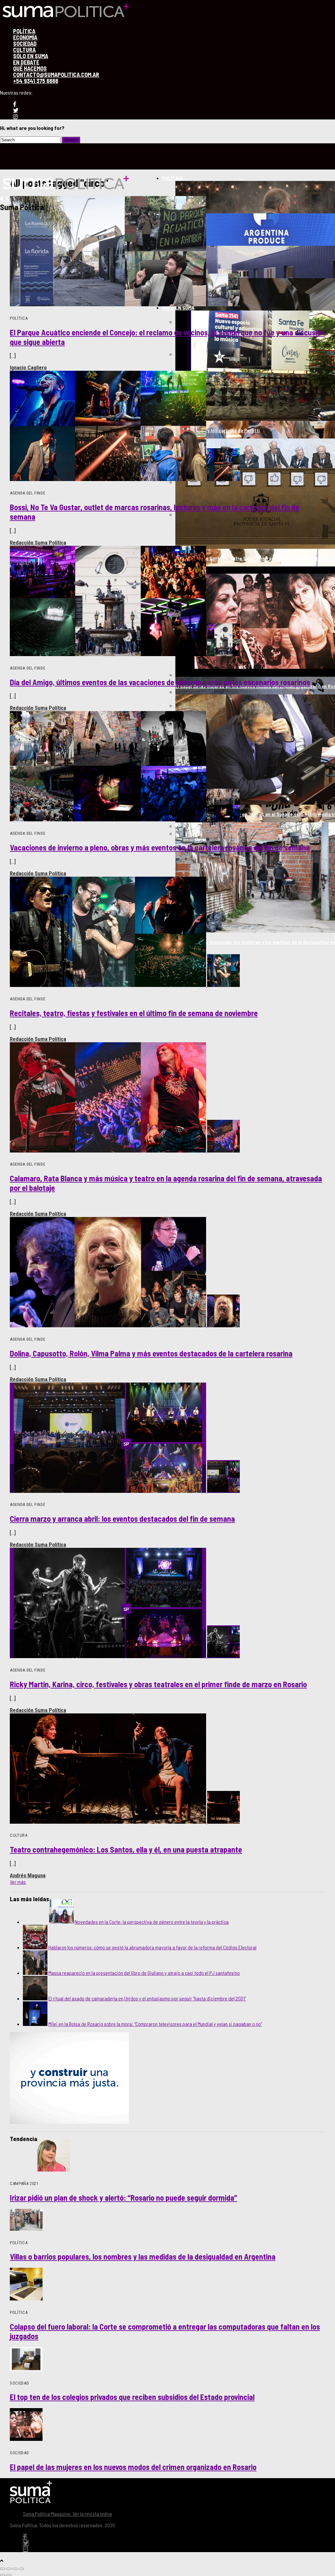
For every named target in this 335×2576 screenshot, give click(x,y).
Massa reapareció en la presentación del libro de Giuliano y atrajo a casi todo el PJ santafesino (144, 1973)
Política (173, 178)
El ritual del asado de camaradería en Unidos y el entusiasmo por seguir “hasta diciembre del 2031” (147, 1998)
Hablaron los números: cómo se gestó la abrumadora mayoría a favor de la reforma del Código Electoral (152, 1947)
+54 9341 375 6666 (36, 81)
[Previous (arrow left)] (3, 2575)
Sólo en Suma (178, 307)
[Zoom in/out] (21, 2569)
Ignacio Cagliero (28, 367)
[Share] (9, 2569)
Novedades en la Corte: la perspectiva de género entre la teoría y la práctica (152, 1922)
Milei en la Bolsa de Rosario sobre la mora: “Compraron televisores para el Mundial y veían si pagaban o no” (155, 2024)
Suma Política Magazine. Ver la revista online (68, 2514)
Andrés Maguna (28, 1875)
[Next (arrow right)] (9, 2575)
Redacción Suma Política (38, 543)
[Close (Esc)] (3, 2569)
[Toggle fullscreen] (15, 2569)
